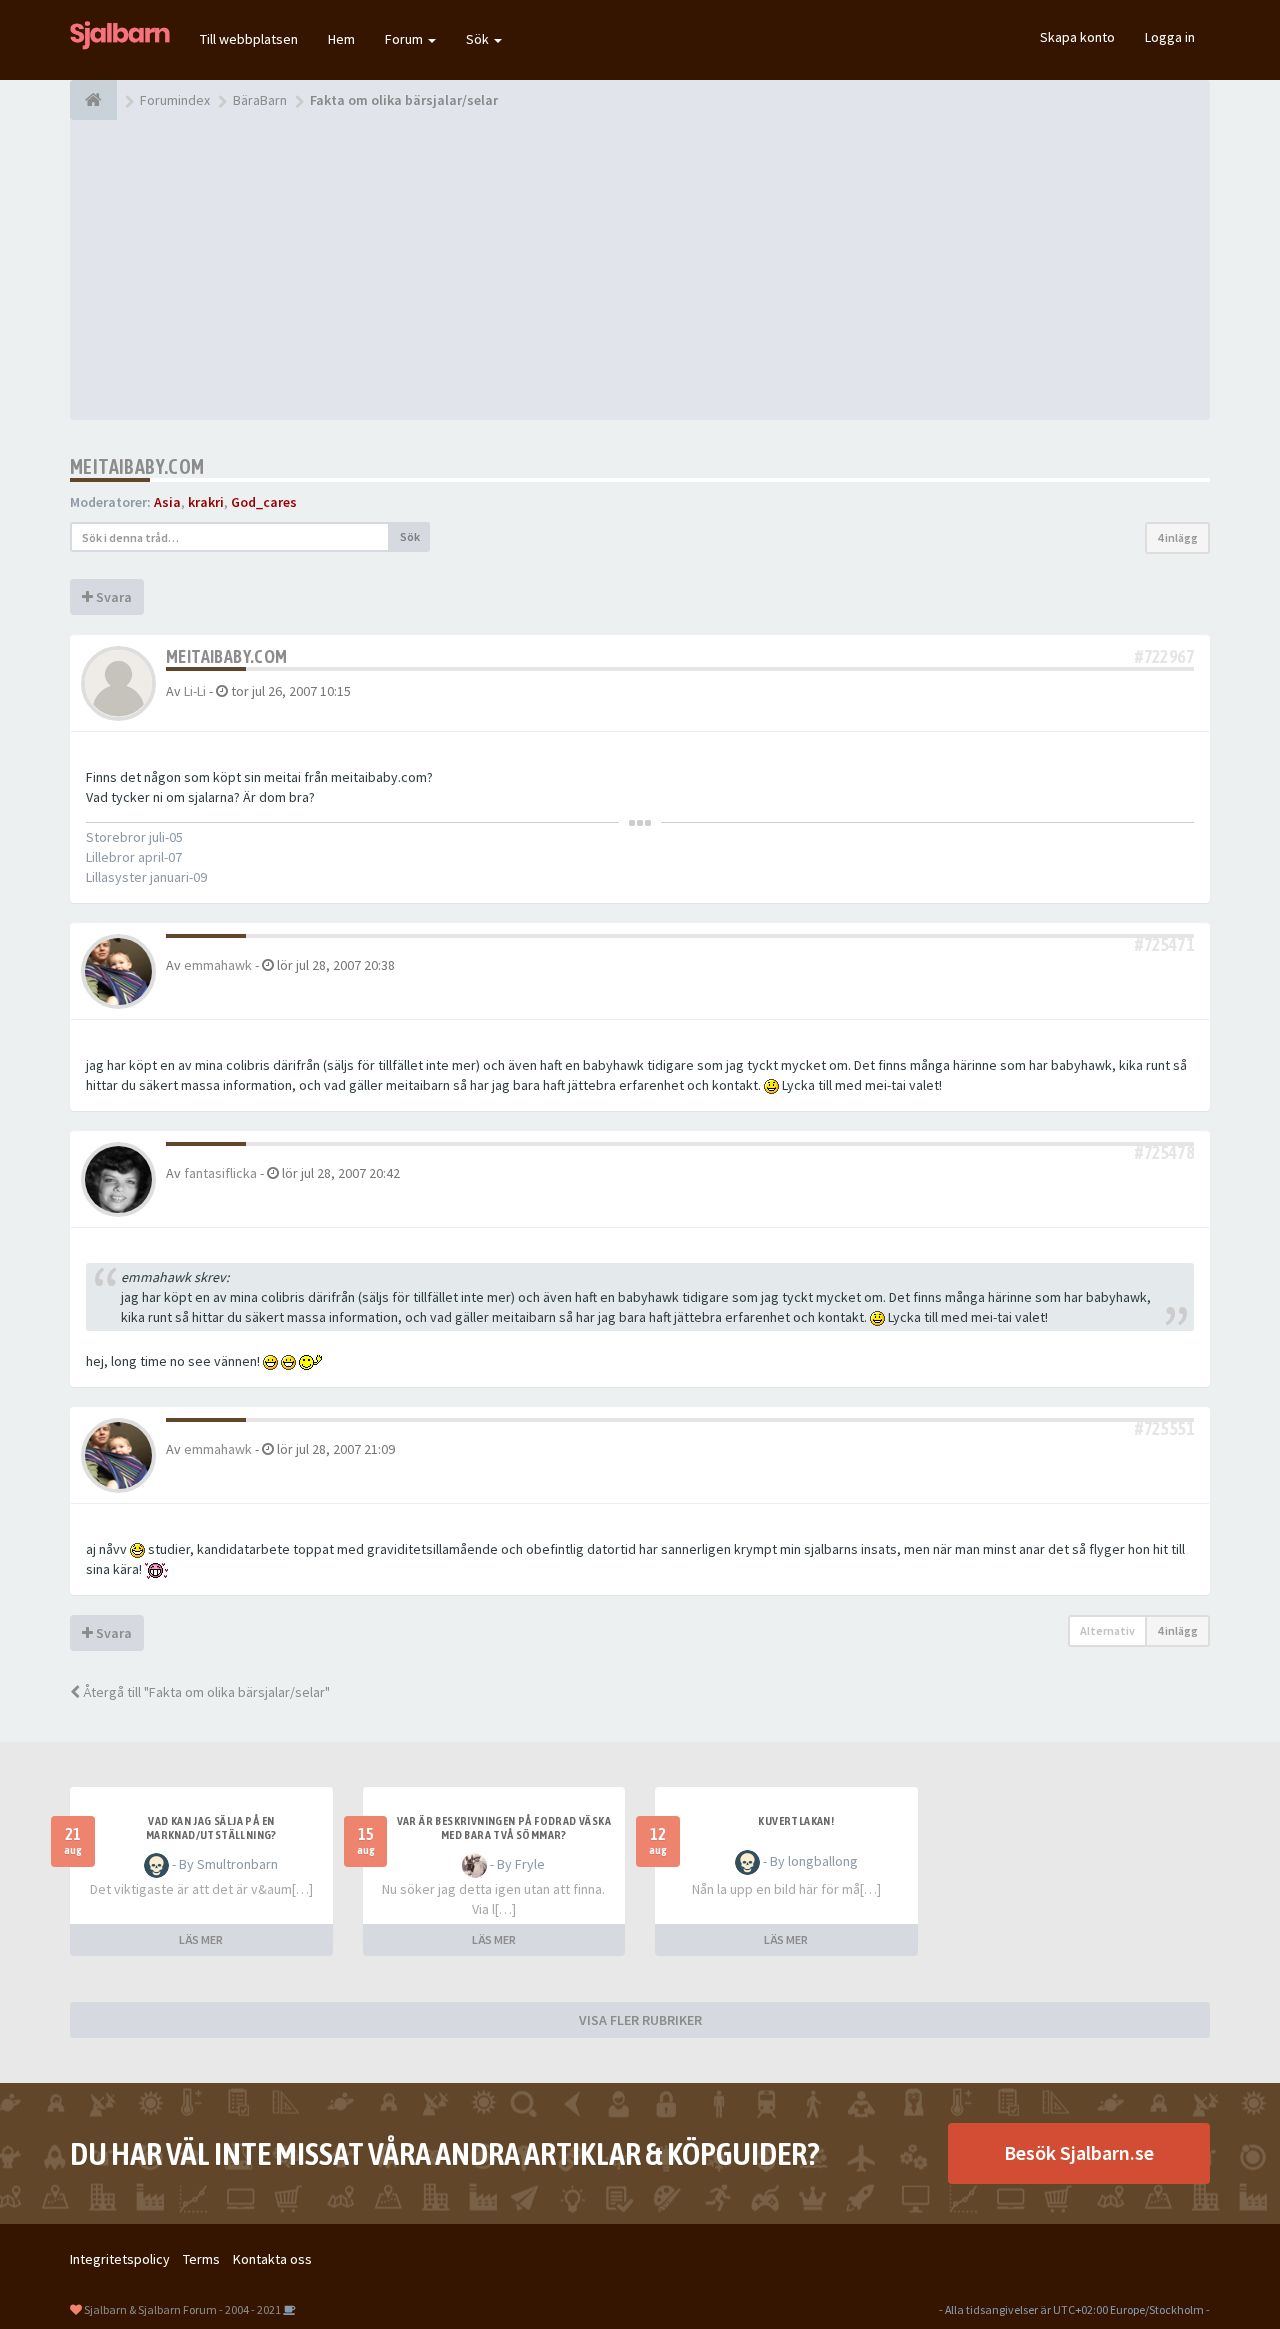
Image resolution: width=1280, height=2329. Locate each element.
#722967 (1164, 656)
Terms (201, 2259)
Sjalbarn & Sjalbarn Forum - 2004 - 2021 (182, 2309)
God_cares (264, 502)
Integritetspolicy (120, 2259)
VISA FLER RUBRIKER (640, 2020)
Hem (341, 39)
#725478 (1164, 1152)
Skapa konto (1077, 37)
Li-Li (195, 691)
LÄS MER (201, 1939)
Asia (167, 502)
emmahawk (218, 965)
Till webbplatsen (249, 39)
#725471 (1164, 944)
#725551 (1164, 1428)
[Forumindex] (93, 100)
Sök (479, 39)
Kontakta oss (272, 2259)
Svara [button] (112, 597)
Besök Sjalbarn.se (1079, 2152)
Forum (405, 39)
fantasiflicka (220, 1173)
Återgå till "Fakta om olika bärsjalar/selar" (205, 1692)
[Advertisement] (640, 270)
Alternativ (1107, 1630)
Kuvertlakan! (796, 1821)
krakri (206, 502)
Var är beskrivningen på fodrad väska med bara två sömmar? (504, 1828)
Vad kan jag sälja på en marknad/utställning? (211, 1828)
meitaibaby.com (137, 466)
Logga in (1170, 37)
